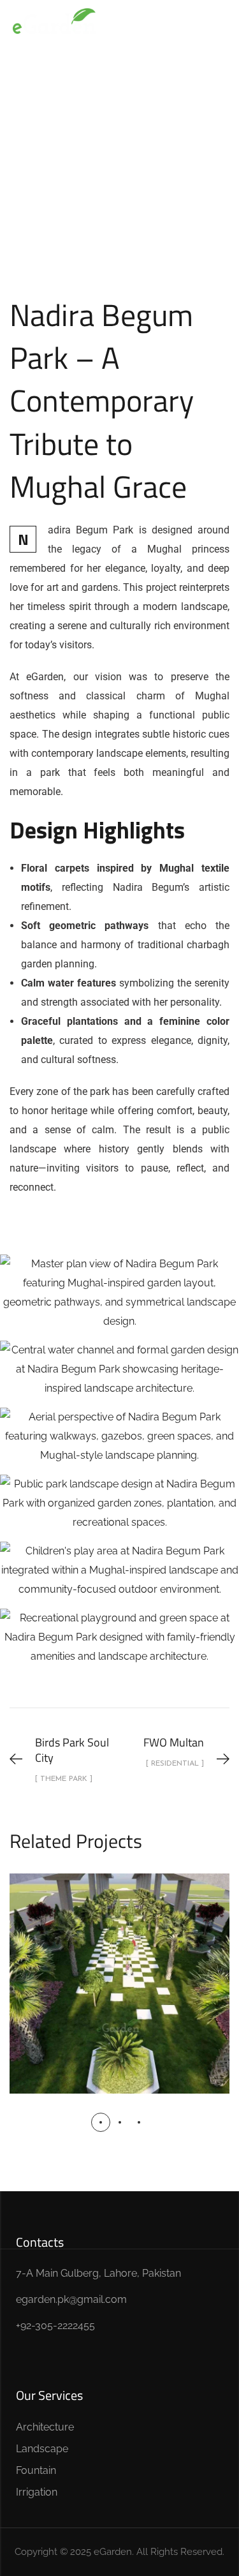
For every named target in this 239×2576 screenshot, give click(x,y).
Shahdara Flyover (119, 1969)
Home (45, 160)
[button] (101, 2122)
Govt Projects (175, 160)
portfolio (101, 160)
